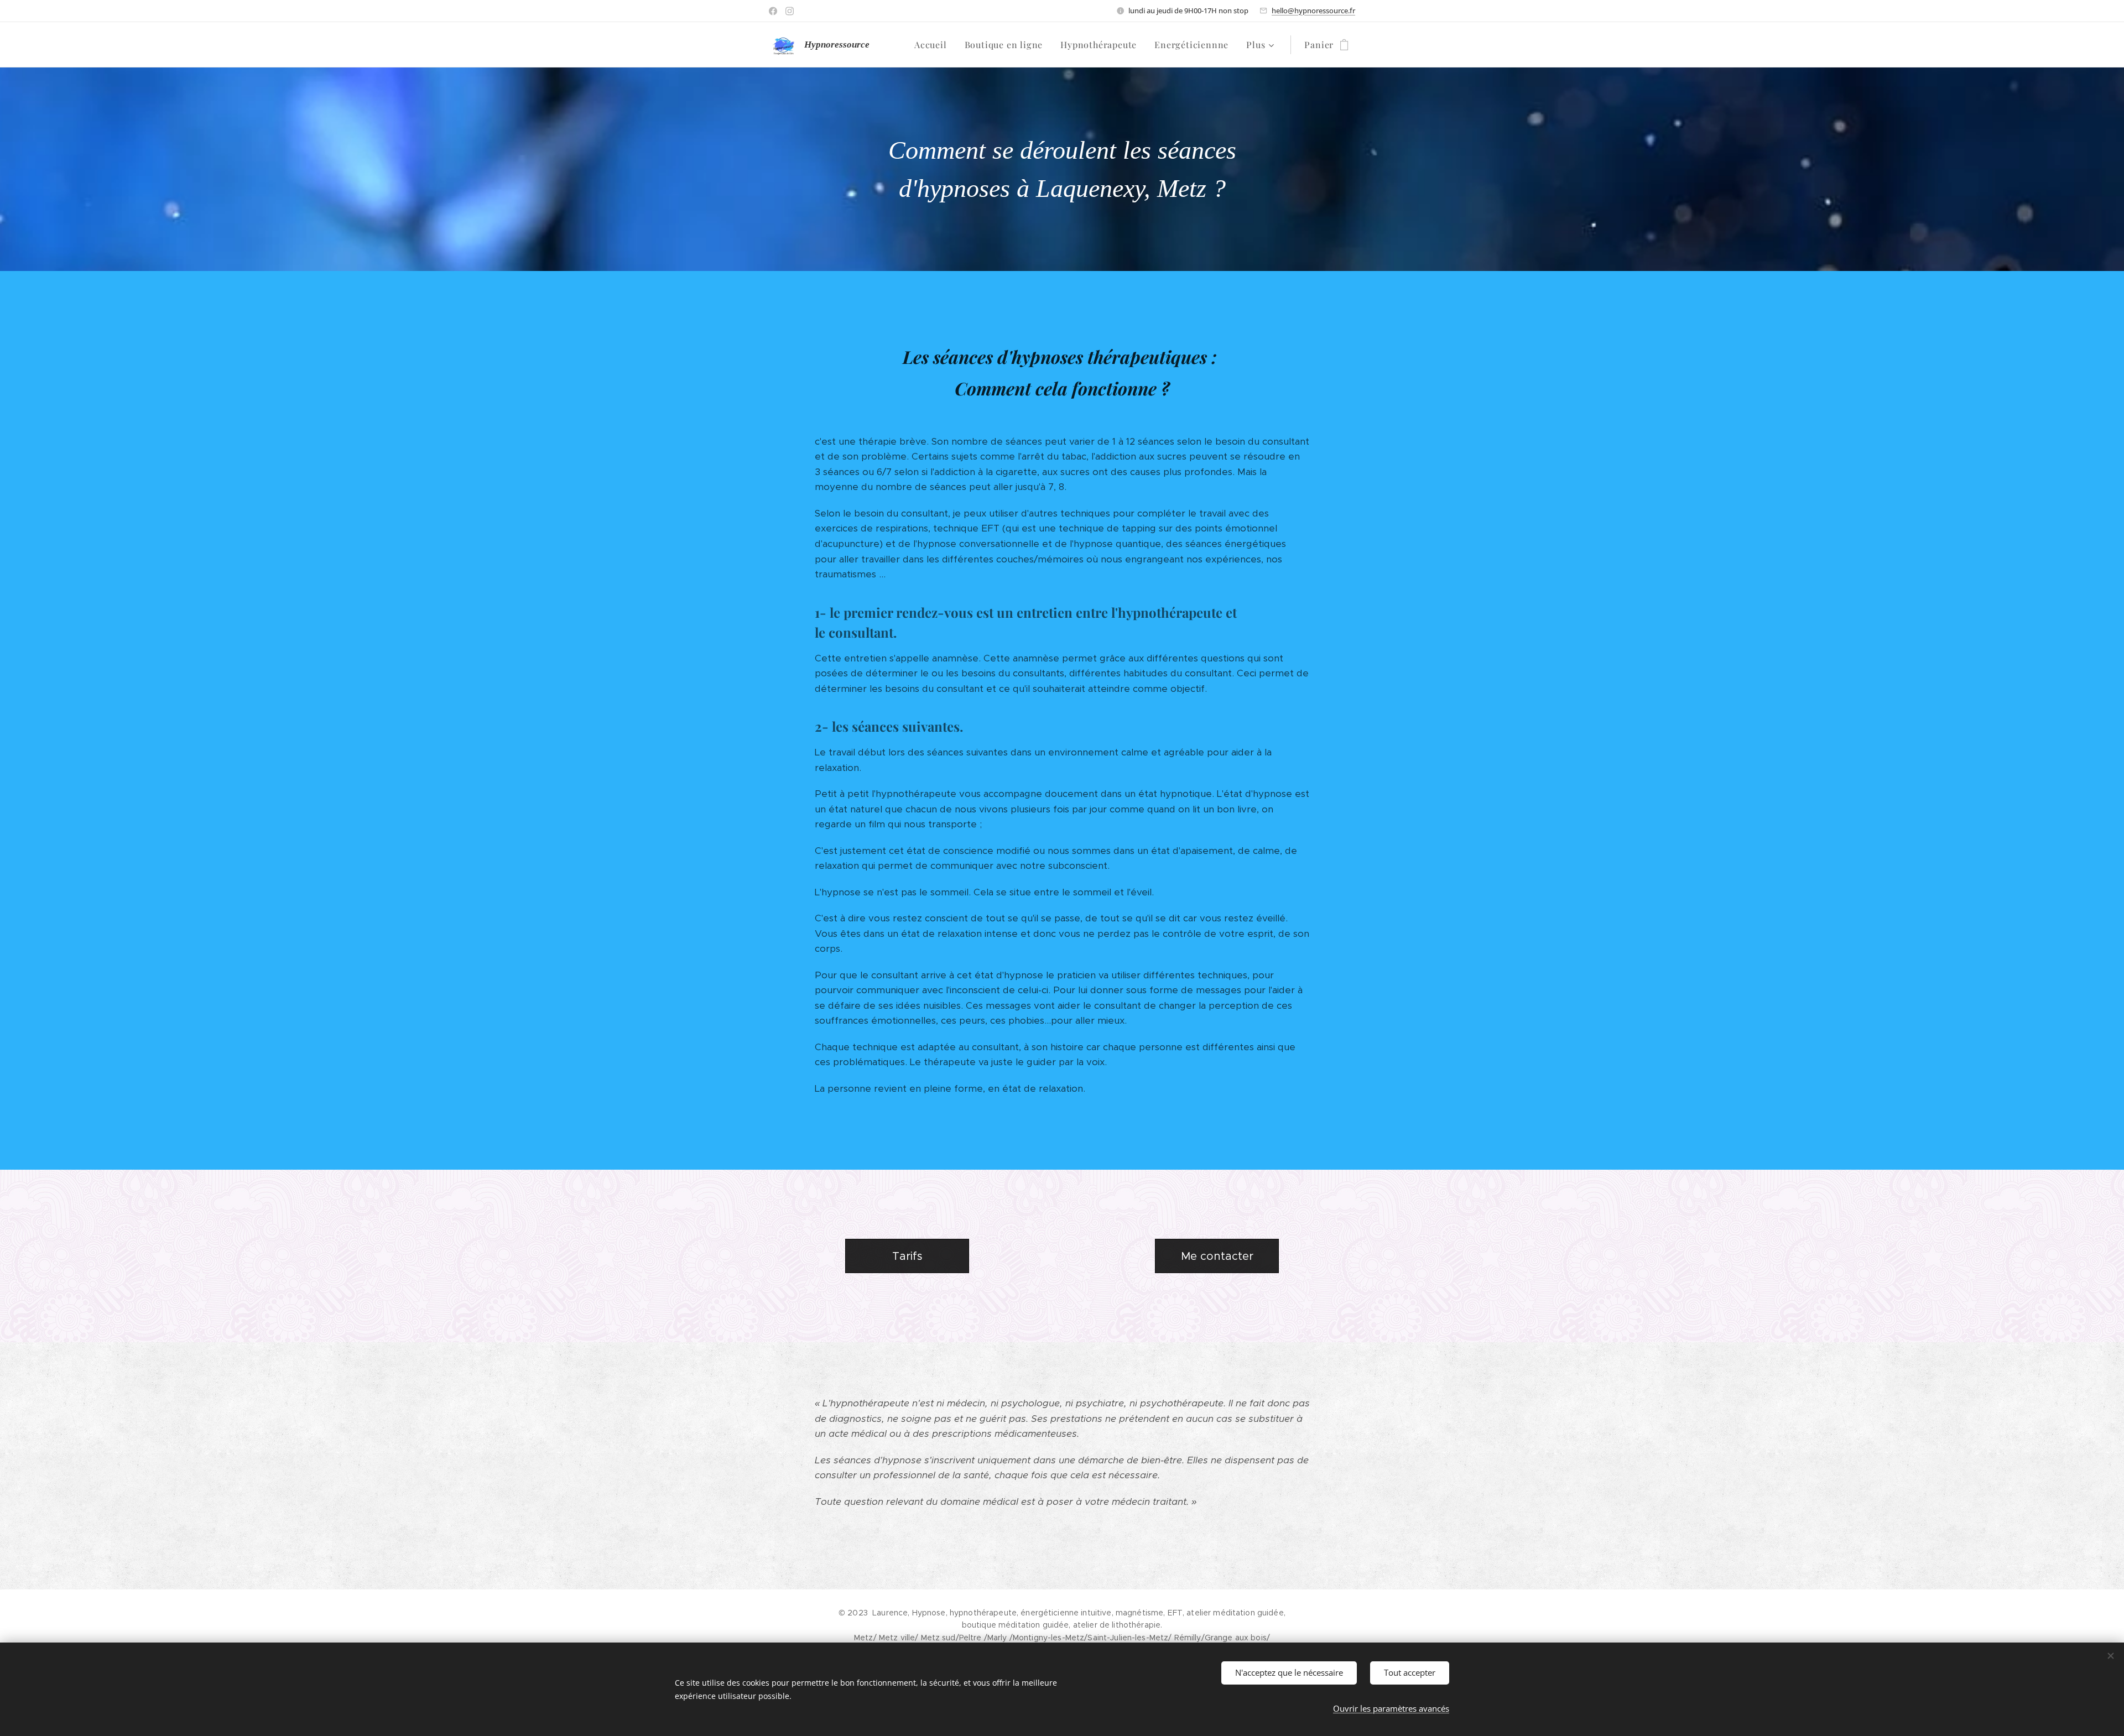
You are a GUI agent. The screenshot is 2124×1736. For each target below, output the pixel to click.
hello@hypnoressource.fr (1313, 11)
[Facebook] (773, 11)
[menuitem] (934, 45)
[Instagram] (790, 11)
